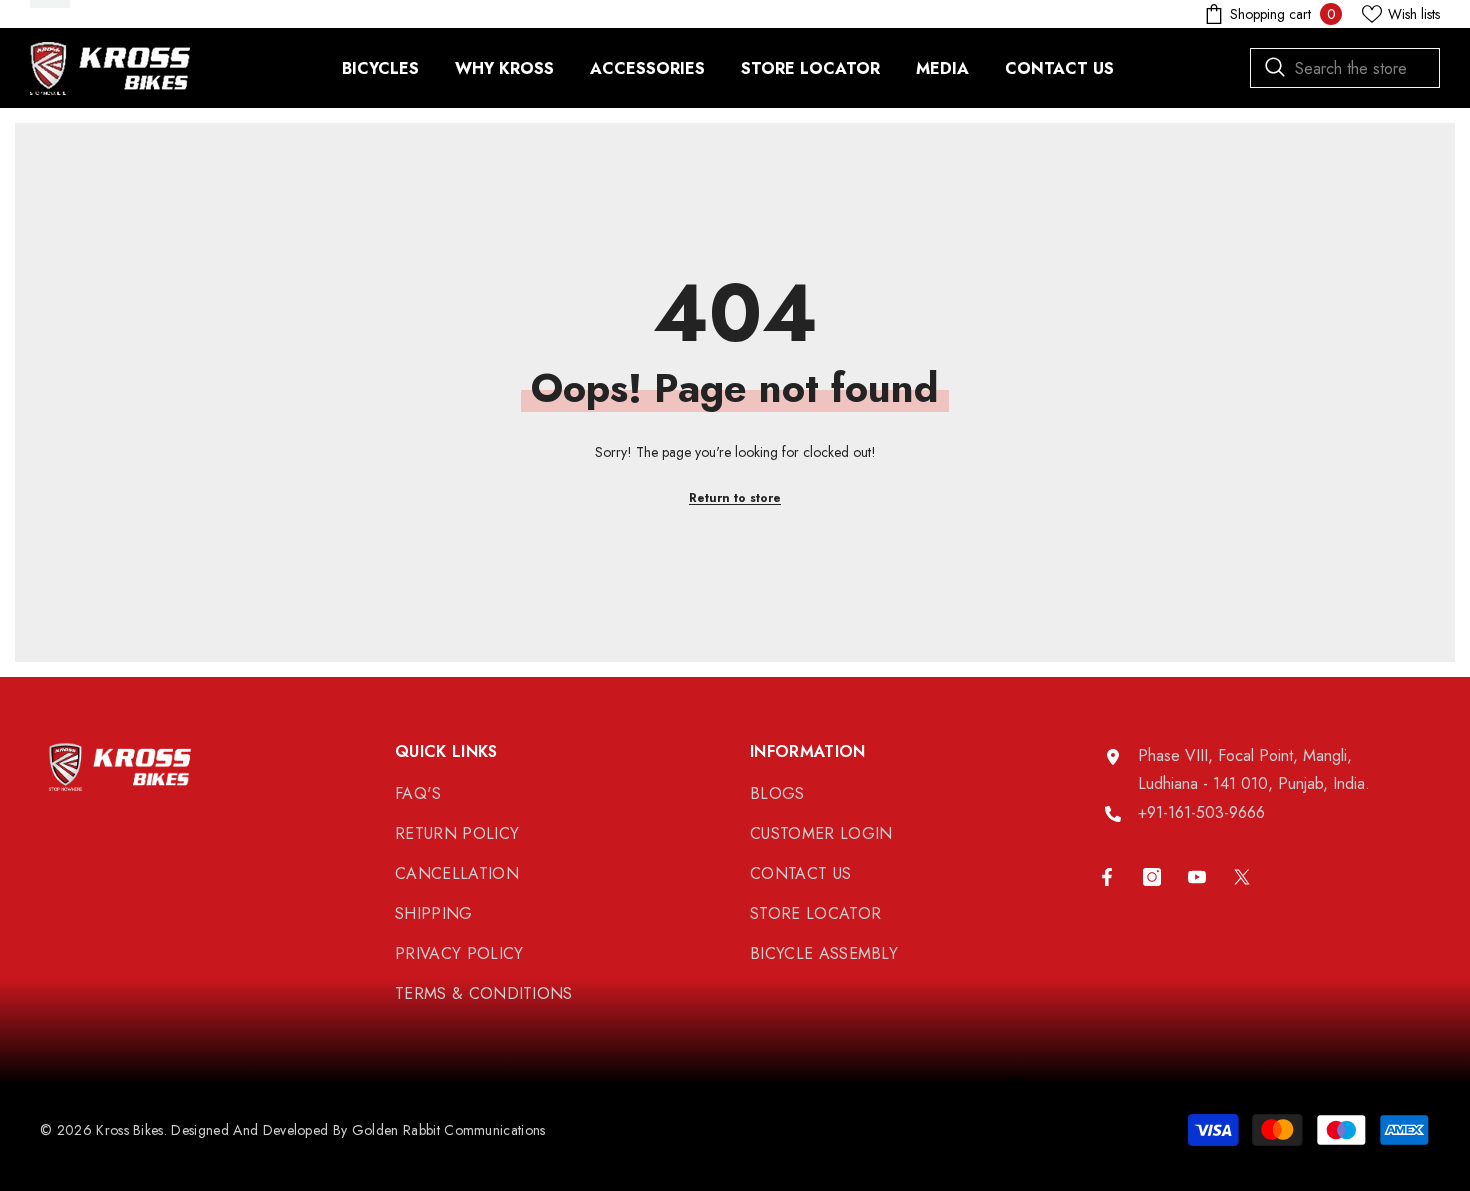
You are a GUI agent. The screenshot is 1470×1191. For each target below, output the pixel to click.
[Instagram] (1152, 877)
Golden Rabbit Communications (449, 1130)
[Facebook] (1107, 877)
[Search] (1345, 68)
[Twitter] (1242, 877)
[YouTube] (1197, 877)
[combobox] (1345, 68)
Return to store (735, 498)
